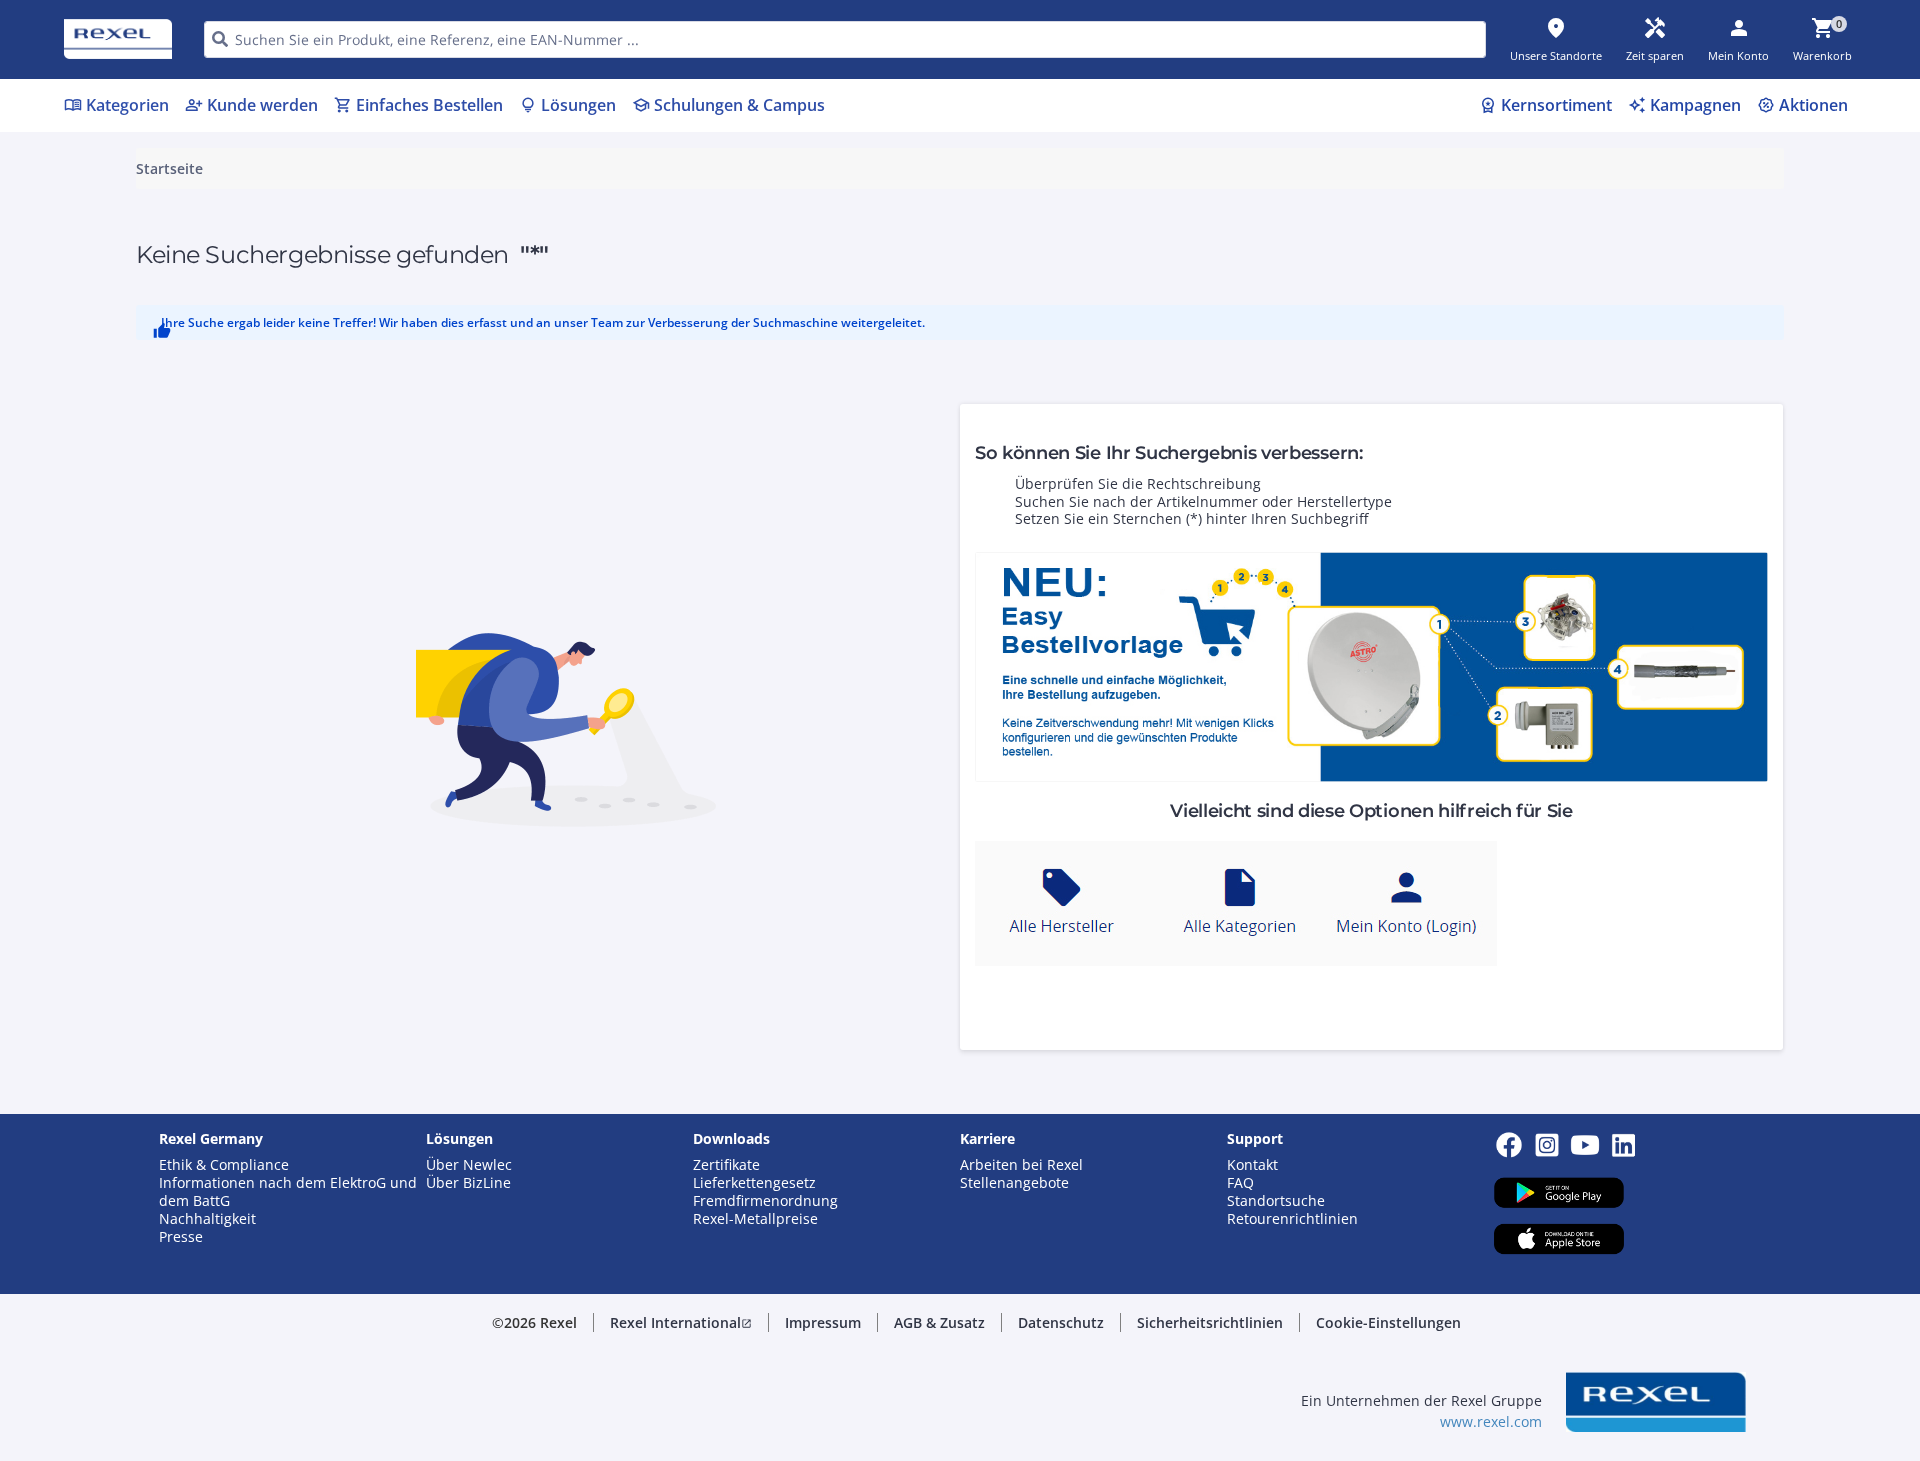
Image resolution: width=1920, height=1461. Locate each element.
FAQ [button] (1240, 1183)
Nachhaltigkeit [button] (207, 1219)
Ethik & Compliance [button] (224, 1165)
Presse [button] (181, 1237)
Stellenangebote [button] (1014, 1183)
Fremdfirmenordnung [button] (765, 1201)
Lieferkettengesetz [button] (754, 1183)
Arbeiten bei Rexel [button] (1021, 1165)
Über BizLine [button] (468, 1183)
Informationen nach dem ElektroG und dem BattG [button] (288, 1192)
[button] (681, 1323)
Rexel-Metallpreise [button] (755, 1219)
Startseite (169, 169)
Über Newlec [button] (469, 1165)
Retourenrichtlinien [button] (1292, 1219)
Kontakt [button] (1252, 1165)
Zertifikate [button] (726, 1165)
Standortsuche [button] (1276, 1201)
